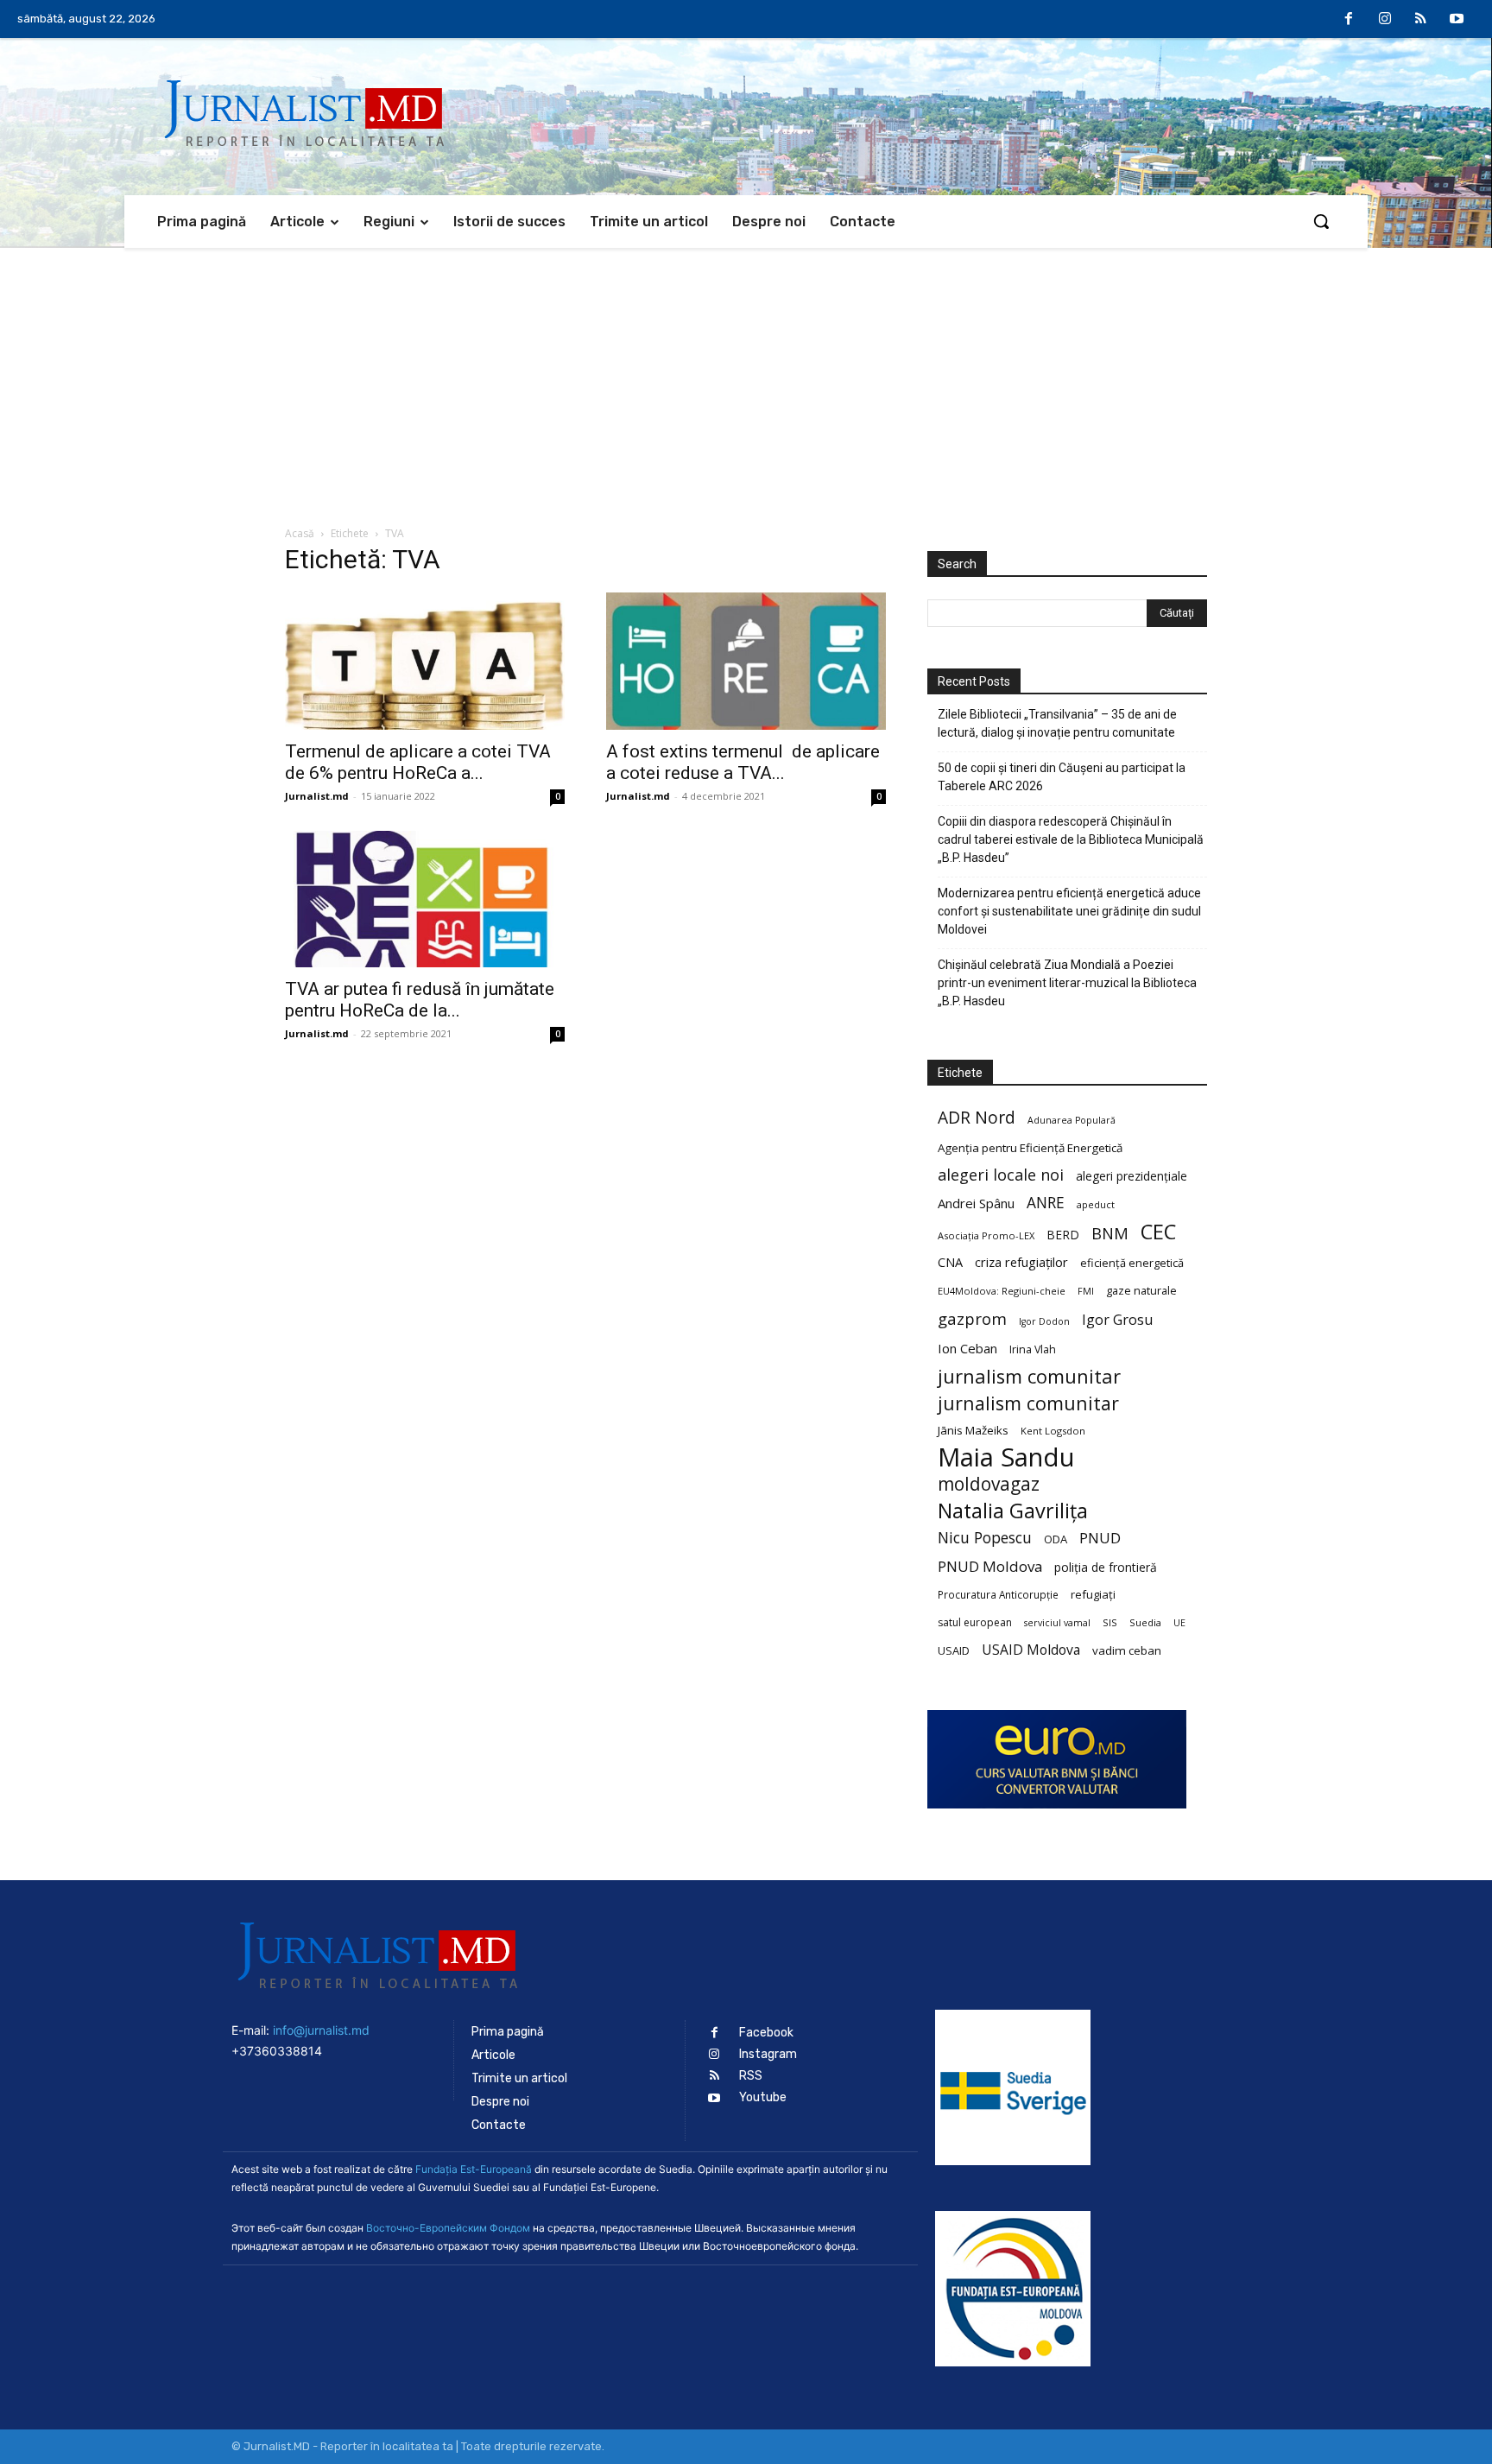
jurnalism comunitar (1029, 1376)
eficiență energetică (1132, 1263)
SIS (1110, 1622)
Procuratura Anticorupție (998, 1594)
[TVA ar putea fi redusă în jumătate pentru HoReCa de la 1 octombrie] (425, 899)
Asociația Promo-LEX (986, 1235)
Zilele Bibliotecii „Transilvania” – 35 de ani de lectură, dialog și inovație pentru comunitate (1057, 723)
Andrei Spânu (976, 1203)
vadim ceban (1127, 1650)
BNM (1110, 1234)
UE (1179, 1623)
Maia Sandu (1006, 1457)
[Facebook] (1350, 20)
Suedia (1145, 1622)
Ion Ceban (967, 1348)
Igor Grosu (1117, 1320)
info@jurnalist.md (321, 2030)
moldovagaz (989, 1484)
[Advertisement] (746, 377)
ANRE (1046, 1203)
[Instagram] (1385, 20)
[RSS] (1421, 20)
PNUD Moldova (990, 1566)
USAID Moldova (1031, 1650)
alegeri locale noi (1001, 1175)
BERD (1063, 1235)
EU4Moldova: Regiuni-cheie (1002, 1291)
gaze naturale (1141, 1290)
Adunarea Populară (1072, 1120)
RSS (751, 2076)
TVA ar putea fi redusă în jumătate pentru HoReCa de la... (420, 1000)
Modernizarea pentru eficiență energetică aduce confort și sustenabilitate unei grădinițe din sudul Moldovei (1069, 911)
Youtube (763, 2097)
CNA (950, 1262)
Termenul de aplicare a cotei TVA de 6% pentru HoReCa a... (418, 762)
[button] (1321, 221)
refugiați (1093, 1594)
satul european (975, 1622)
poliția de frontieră (1106, 1567)
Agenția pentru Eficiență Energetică (1030, 1148)
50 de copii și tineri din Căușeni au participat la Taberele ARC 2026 (1062, 777)
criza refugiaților (1021, 1262)
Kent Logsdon (1053, 1431)
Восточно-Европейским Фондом (448, 2228)
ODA (1056, 1539)
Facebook (766, 2033)
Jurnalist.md (317, 796)
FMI (1086, 1291)
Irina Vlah (1033, 1349)
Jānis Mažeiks (973, 1430)
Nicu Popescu (985, 1538)
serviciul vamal (1057, 1623)
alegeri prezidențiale (1132, 1176)
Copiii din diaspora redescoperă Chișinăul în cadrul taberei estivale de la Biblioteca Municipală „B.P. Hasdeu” (1071, 839)
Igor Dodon (1044, 1321)
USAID (954, 1650)
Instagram (768, 2054)
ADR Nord (977, 1117)
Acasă (300, 533)
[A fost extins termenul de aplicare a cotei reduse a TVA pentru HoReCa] (746, 661)
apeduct (1096, 1204)
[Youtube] (1457, 20)
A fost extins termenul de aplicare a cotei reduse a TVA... (743, 762)
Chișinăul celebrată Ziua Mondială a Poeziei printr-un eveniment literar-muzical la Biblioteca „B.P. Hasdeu (1067, 983)
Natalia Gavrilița (1013, 1511)
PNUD (1100, 1538)
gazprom (972, 1318)
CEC (1158, 1231)
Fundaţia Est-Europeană (474, 2169)
